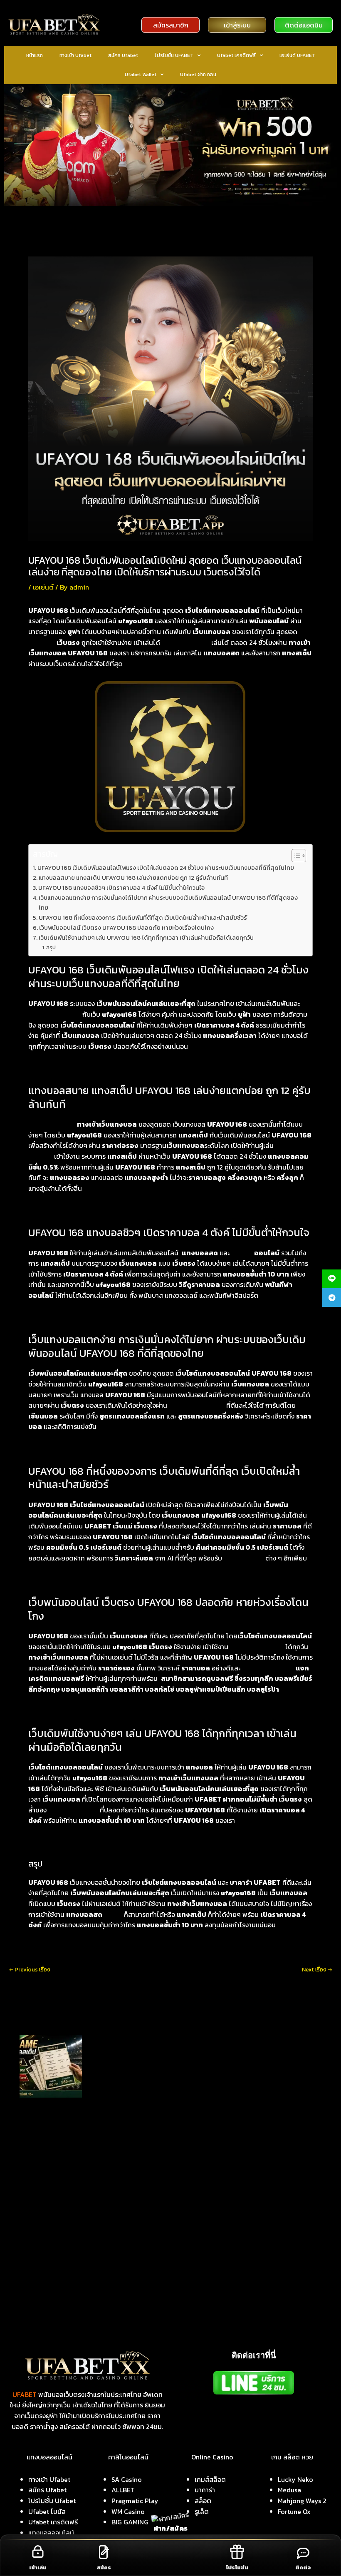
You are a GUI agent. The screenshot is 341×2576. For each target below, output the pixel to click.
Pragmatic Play (135, 2501)
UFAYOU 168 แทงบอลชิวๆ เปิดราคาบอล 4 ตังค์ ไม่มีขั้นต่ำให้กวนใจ (121, 888)
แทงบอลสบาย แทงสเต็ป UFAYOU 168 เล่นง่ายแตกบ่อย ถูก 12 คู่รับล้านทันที (133, 878)
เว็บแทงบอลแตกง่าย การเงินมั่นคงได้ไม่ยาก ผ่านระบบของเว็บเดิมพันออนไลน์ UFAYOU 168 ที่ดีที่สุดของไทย (168, 902)
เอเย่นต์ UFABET (297, 55)
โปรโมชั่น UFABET (174, 55)
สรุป (51, 947)
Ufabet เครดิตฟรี (236, 55)
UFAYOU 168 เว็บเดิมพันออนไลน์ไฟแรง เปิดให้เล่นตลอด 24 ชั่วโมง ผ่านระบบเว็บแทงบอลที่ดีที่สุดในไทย (166, 868)
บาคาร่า (205, 2490)
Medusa (289, 2490)
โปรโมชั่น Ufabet (52, 2501)
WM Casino (128, 2511)
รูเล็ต (202, 2511)
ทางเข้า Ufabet (75, 55)
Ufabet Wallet (141, 75)
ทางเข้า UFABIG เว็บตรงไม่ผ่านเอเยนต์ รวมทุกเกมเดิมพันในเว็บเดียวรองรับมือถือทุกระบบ (120, 2134)
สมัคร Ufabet (123, 55)
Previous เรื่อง (30, 1970)
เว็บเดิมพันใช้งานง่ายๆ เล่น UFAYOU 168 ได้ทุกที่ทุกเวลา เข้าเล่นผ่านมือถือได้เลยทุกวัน (146, 938)
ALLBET (123, 2490)
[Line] (332, 1279)
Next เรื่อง (317, 1970)
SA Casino (127, 2479)
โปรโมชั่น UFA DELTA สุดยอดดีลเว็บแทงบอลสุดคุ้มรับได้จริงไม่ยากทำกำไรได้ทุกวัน (114, 2188)
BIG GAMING (130, 2522)
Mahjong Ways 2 (302, 2501)
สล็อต (203, 2501)
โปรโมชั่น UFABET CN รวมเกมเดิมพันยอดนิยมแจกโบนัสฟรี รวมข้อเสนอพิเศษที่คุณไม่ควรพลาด (128, 2161)
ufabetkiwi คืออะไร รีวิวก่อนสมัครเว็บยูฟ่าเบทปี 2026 (80, 2107)
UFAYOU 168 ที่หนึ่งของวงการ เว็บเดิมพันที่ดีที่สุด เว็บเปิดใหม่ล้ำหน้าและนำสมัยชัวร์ (143, 918)
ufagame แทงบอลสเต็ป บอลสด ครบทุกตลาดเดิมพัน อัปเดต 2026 (164, 2039)
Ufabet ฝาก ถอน (198, 75)
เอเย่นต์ (43, 587)
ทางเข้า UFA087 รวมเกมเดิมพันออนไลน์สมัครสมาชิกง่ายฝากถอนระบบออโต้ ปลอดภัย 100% (125, 2148)
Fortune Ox (294, 2511)
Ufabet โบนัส (47, 2511)
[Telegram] (332, 1298)
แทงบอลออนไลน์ (51, 2533)
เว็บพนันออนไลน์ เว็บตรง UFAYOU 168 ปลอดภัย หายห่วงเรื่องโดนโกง (126, 928)
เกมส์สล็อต (210, 2479)
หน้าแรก (35, 55)
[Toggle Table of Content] (295, 856)
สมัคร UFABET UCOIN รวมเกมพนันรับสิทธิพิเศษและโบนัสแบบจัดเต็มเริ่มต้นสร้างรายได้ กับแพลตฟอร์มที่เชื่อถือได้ (150, 2121)
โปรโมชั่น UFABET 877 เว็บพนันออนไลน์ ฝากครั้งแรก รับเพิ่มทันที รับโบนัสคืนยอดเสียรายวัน (124, 2175)
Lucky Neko (295, 2479)
